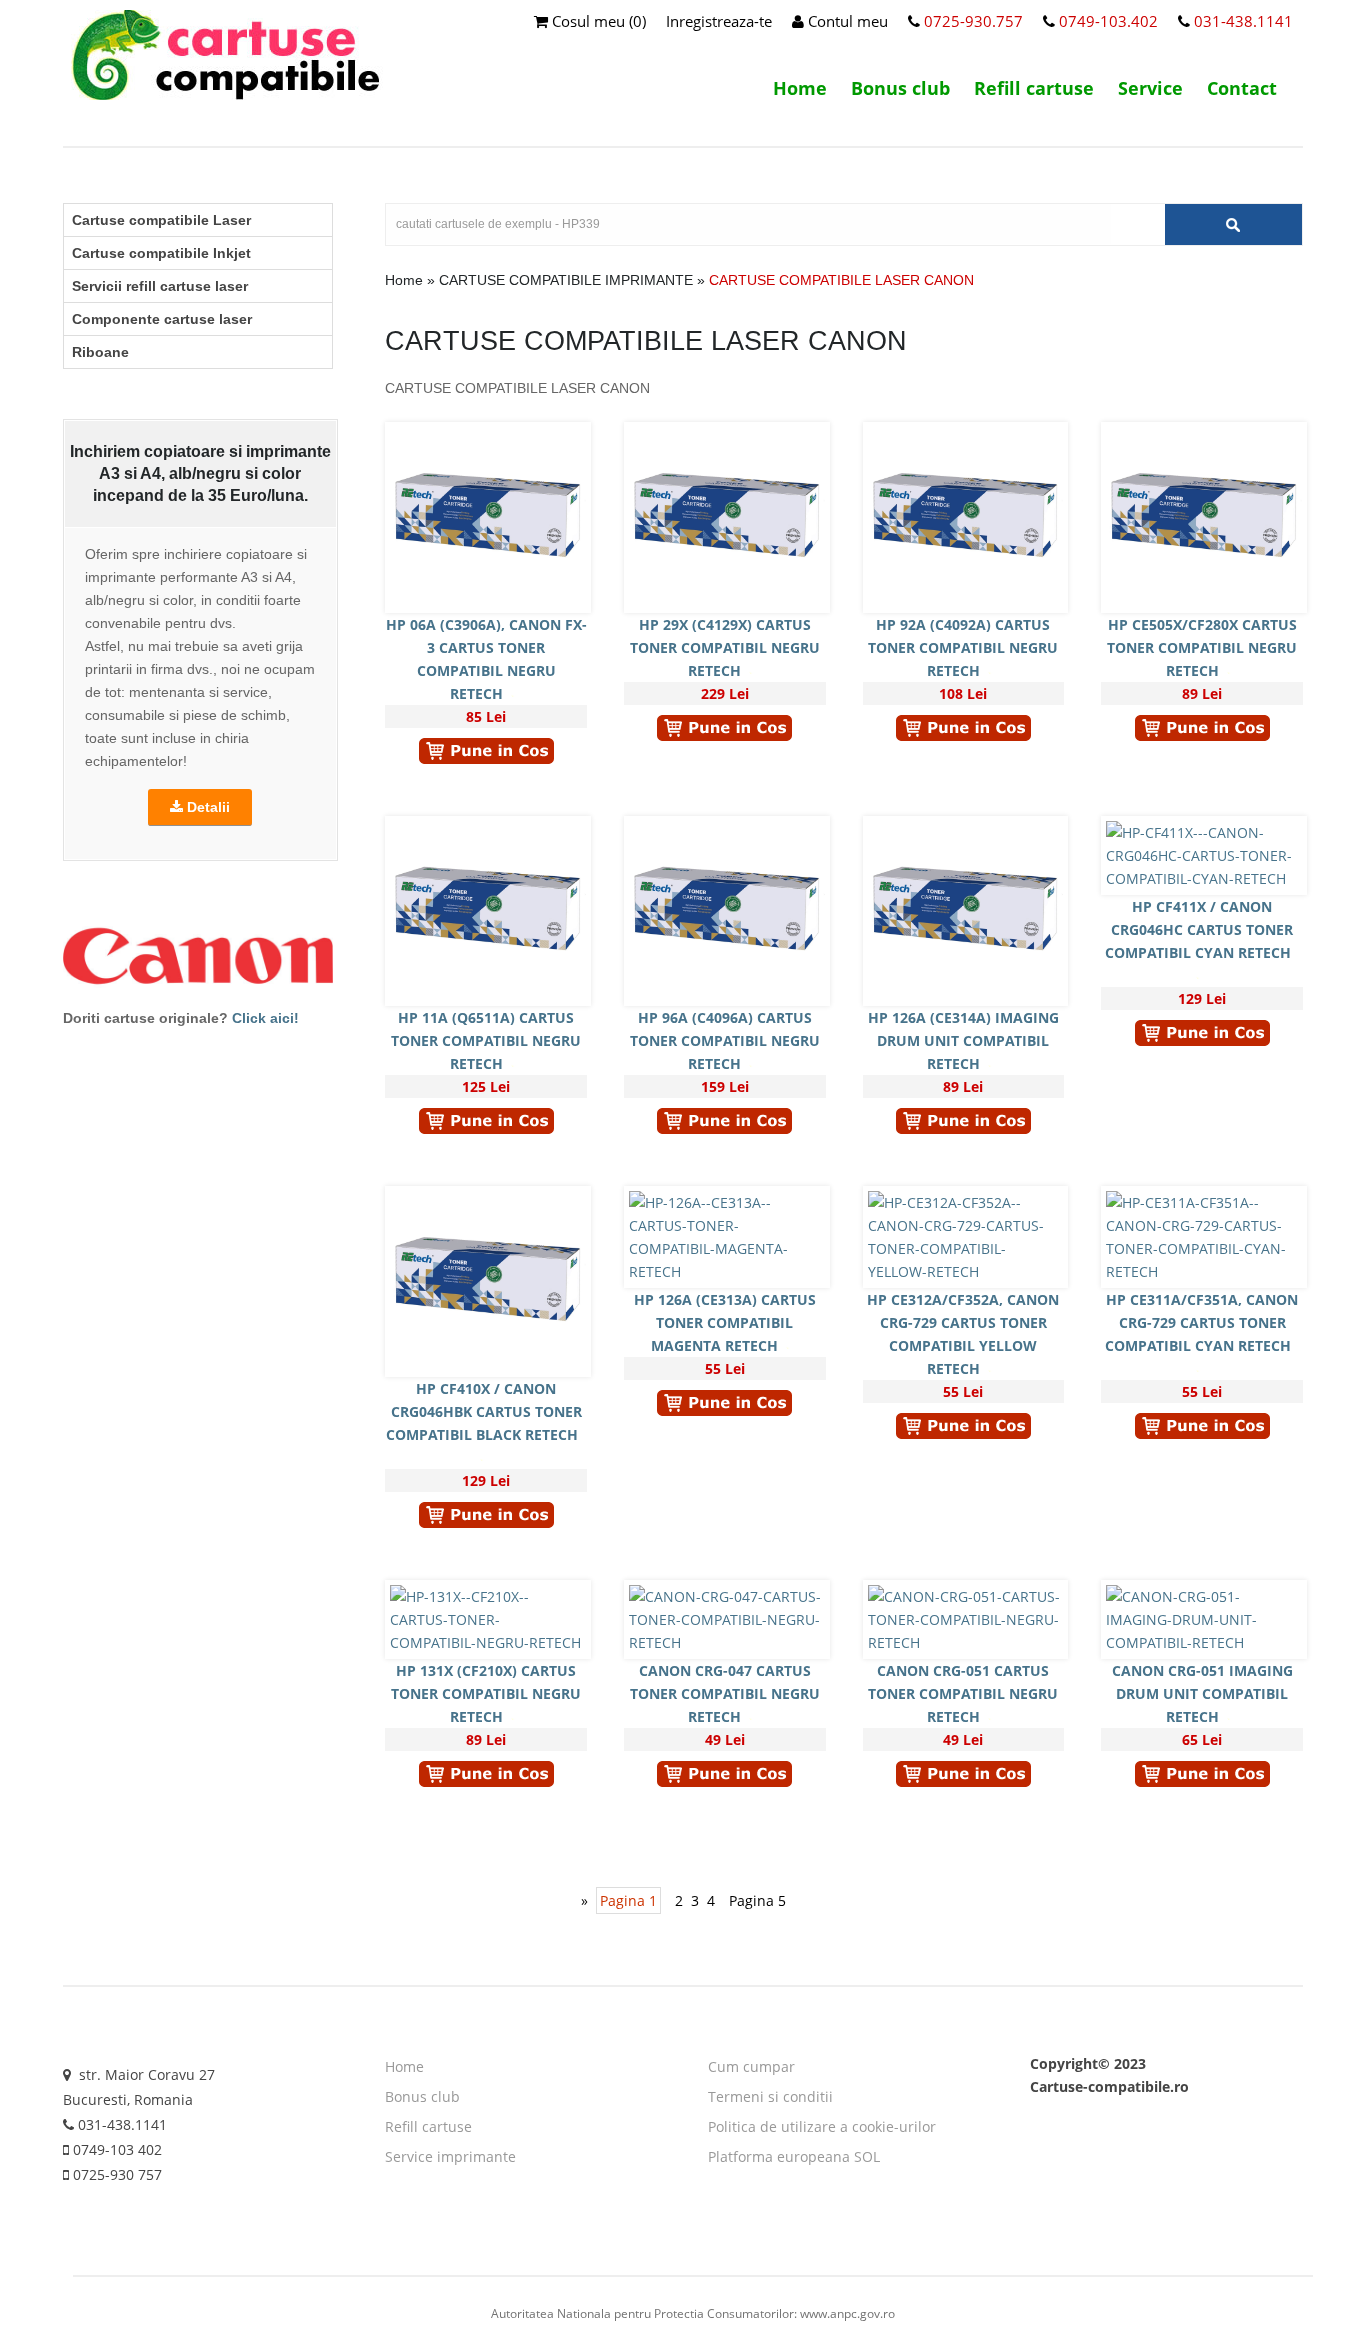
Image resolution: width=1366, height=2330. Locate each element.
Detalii (206, 807)
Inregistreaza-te (719, 21)
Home (800, 88)
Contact (1242, 88)
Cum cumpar (751, 2066)
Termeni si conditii (770, 2096)
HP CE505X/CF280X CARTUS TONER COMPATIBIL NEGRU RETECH (1202, 647)
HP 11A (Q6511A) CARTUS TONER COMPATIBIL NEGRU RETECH (486, 1040)
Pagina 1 (628, 1900)
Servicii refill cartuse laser (160, 286)
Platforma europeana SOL (794, 2156)
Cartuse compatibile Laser (161, 220)
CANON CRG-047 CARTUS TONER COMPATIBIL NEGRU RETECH (725, 1693)
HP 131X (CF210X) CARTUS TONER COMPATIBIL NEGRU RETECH (486, 1693)
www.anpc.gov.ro (847, 2313)
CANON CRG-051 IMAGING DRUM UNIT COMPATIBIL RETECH (1202, 1693)
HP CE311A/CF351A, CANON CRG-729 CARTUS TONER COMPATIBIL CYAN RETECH (1201, 1322)
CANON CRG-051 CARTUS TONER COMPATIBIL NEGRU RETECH (963, 1693)
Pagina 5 (757, 1900)
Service (1150, 88)
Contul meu (846, 21)
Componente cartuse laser (162, 319)
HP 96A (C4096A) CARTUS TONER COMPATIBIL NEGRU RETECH (725, 1040)
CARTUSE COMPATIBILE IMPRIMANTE (566, 280)
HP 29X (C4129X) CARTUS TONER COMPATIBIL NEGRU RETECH (725, 647)
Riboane (100, 352)
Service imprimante (450, 2156)
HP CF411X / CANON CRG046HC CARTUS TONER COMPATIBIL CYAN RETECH (1199, 929)
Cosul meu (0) (597, 21)
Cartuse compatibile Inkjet (161, 253)
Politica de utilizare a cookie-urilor (822, 2126)
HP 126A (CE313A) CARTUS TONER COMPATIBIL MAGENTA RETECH (725, 1322)
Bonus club (900, 88)
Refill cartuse (1034, 88)
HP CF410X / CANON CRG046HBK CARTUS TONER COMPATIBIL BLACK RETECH (484, 1411)
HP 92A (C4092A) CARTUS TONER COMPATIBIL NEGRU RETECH (963, 647)
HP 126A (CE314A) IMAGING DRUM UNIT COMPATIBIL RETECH (963, 1040)
